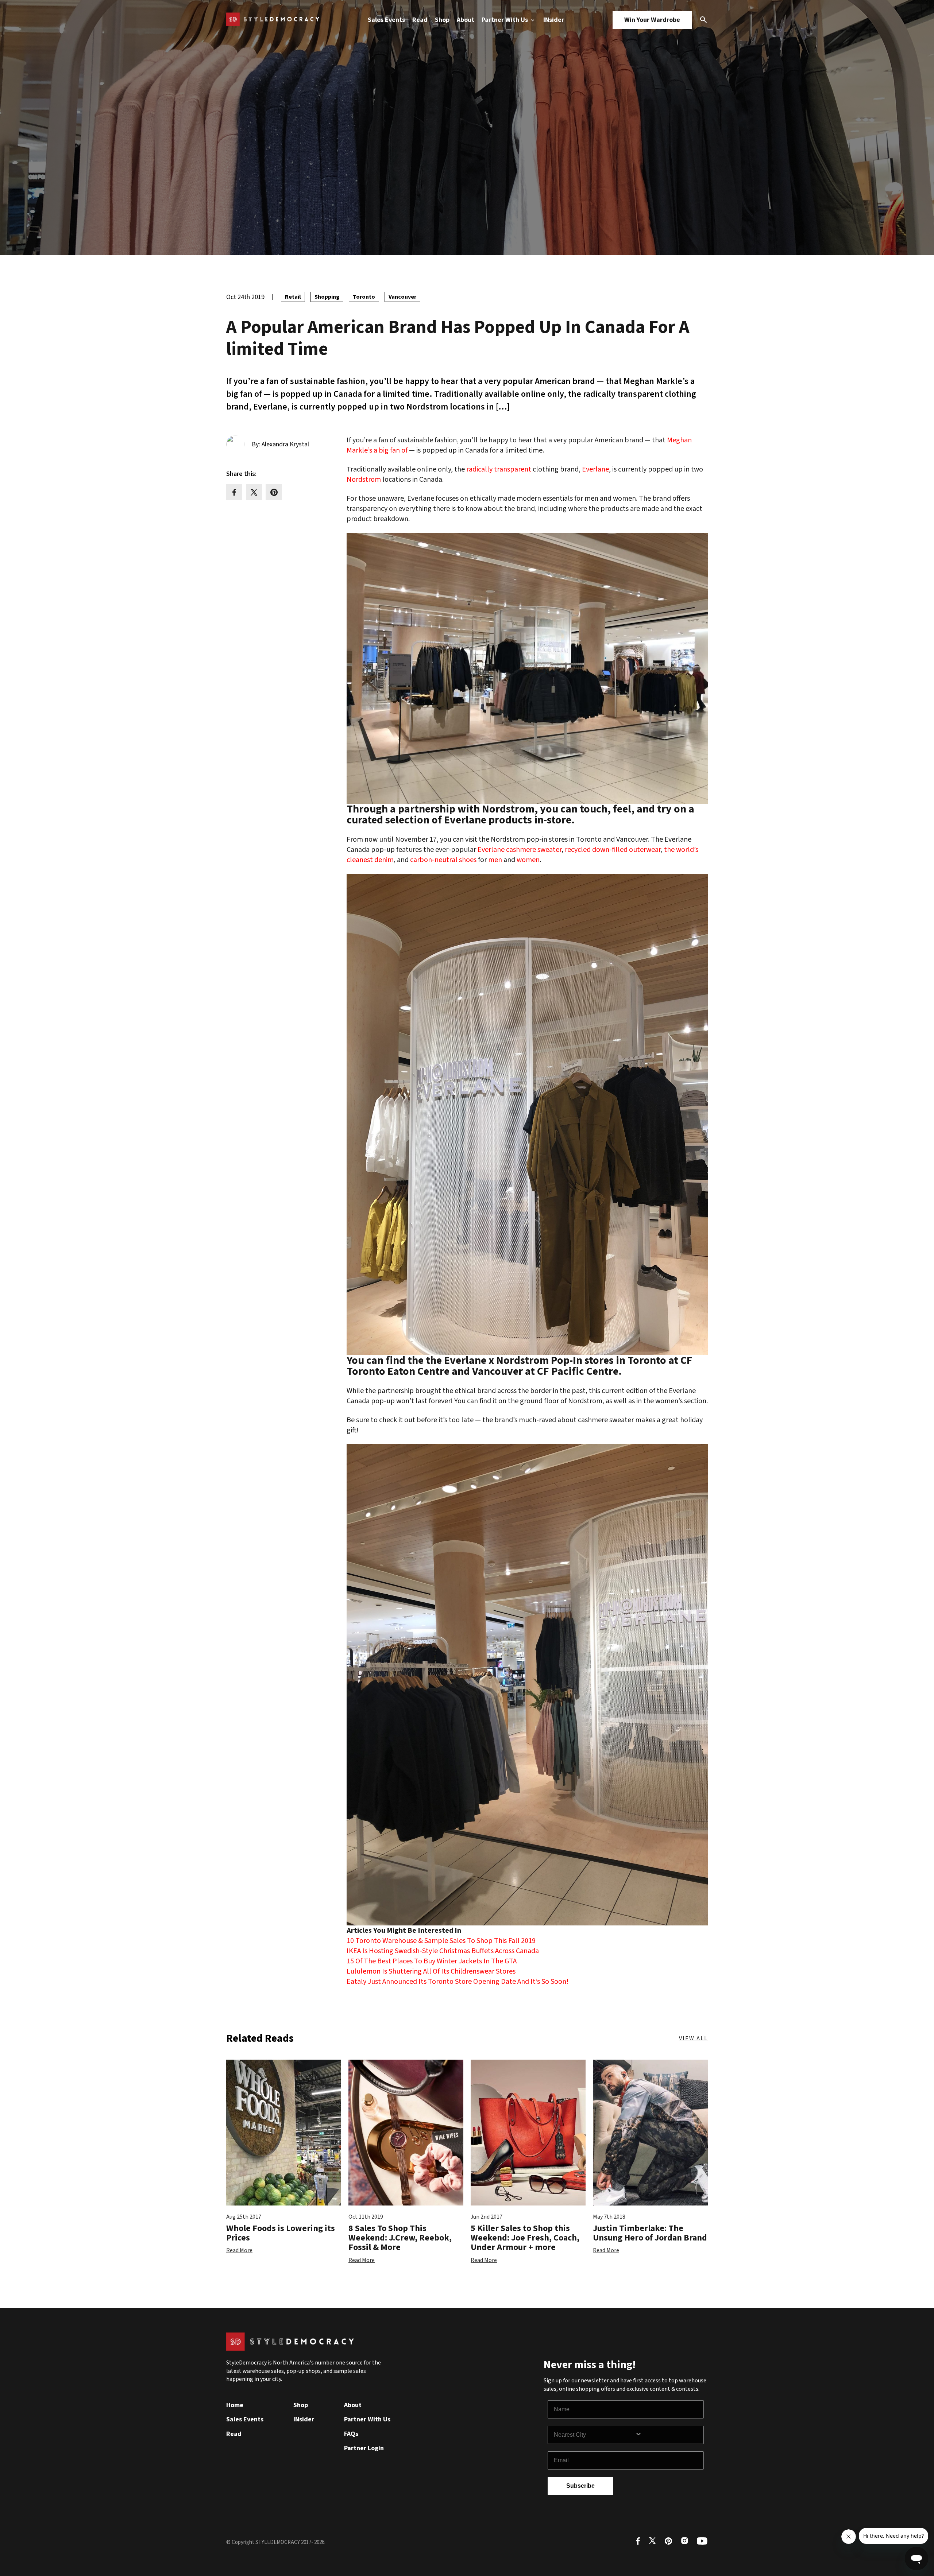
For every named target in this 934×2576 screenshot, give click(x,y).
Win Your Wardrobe (652, 20)
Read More (239, 2250)
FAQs (351, 2434)
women (528, 860)
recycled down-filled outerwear (613, 850)
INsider (554, 20)
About (466, 20)
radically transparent (499, 469)
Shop (442, 20)
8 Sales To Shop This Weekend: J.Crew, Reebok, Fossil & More (400, 2238)
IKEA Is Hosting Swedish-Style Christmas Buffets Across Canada (443, 1951)
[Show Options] (668, 2435)
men (495, 860)
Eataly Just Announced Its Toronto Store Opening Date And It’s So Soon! (458, 1982)
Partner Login (364, 2448)
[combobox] (594, 2435)
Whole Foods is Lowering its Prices (281, 2233)
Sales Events (386, 20)
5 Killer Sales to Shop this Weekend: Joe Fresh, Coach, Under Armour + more (525, 2238)
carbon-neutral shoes (443, 860)
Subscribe (580, 2486)
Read (420, 20)
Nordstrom (364, 480)
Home (235, 2405)
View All (693, 2038)
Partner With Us (505, 20)
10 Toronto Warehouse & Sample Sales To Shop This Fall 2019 (441, 1941)
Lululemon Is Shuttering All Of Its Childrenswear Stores (431, 1971)
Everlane (595, 469)
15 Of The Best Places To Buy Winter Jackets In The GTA (432, 1961)
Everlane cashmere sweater (520, 850)
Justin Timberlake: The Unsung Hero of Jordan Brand (650, 2233)
